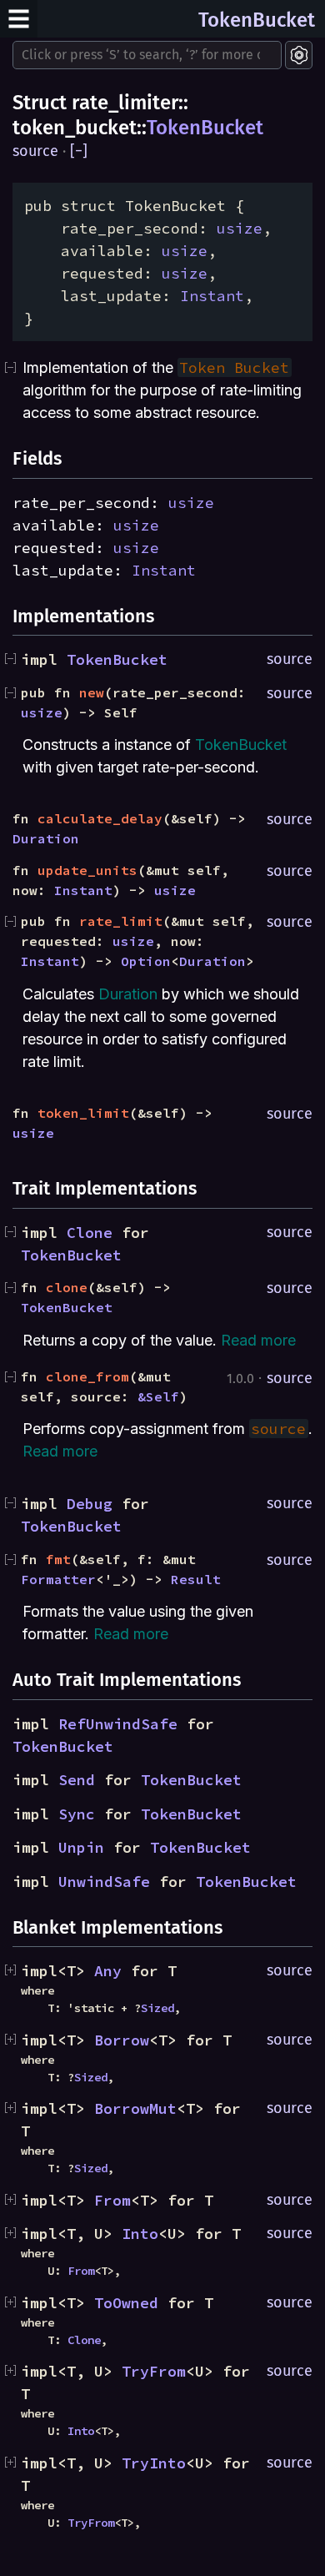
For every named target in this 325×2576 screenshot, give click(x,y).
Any (108, 1971)
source (35, 151)
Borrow (122, 2040)
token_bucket (75, 128)
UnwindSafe (104, 1882)
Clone (90, 1233)
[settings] (299, 55)
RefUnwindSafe (118, 1724)
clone (67, 1287)
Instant (212, 296)
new (92, 692)
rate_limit (121, 921)
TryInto (154, 2463)
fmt (58, 1559)
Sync (77, 1814)
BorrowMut (135, 2108)
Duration (46, 838)
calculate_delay (100, 818)
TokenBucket (257, 20)
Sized (157, 2008)
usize (240, 228)
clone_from (87, 1376)
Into (140, 2234)
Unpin (81, 1847)
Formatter (58, 1579)
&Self (158, 1396)
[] (79, 151)
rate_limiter (125, 103)
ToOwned (126, 2303)
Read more (258, 1340)
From (112, 2200)
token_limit (83, 1113)
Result (196, 1579)
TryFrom (154, 2371)
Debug (90, 1504)
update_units (87, 870)
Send (77, 1780)
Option (146, 961)
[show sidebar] (19, 19)
